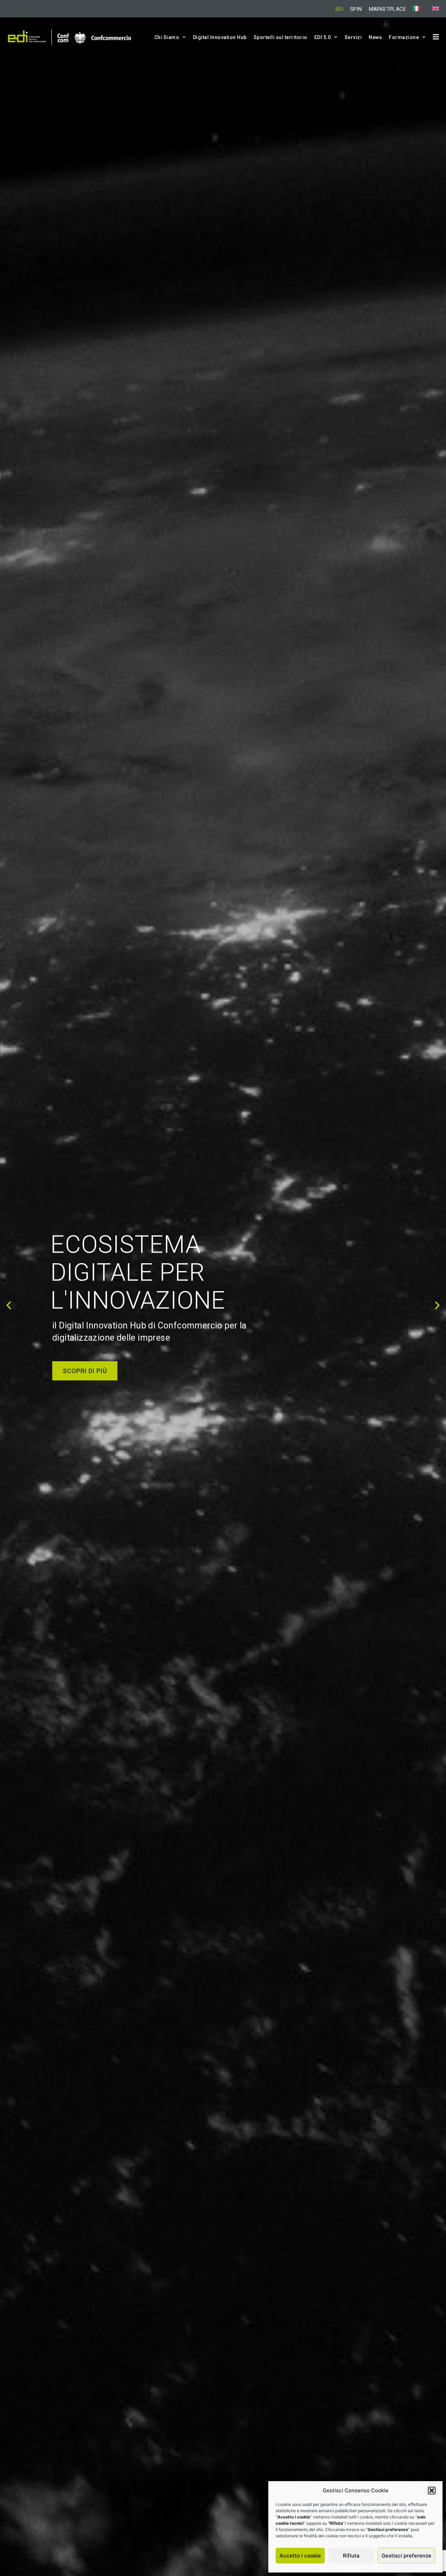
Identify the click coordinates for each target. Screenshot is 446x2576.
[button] (432, 2491)
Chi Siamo (167, 37)
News (375, 37)
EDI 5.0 (323, 37)
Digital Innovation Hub (220, 37)
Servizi (353, 37)
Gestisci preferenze (406, 2556)
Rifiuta (351, 2556)
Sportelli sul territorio (280, 37)
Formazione (404, 37)
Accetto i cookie (300, 2556)
